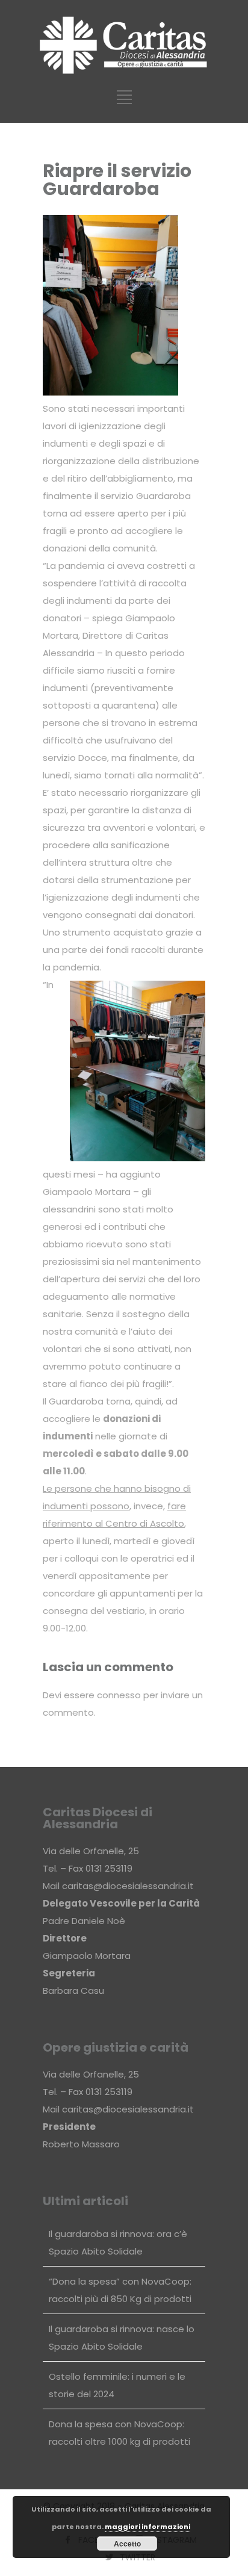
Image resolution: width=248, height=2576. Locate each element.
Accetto (127, 2543)
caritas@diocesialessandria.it (128, 1886)
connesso (119, 1695)
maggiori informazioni (147, 2527)
